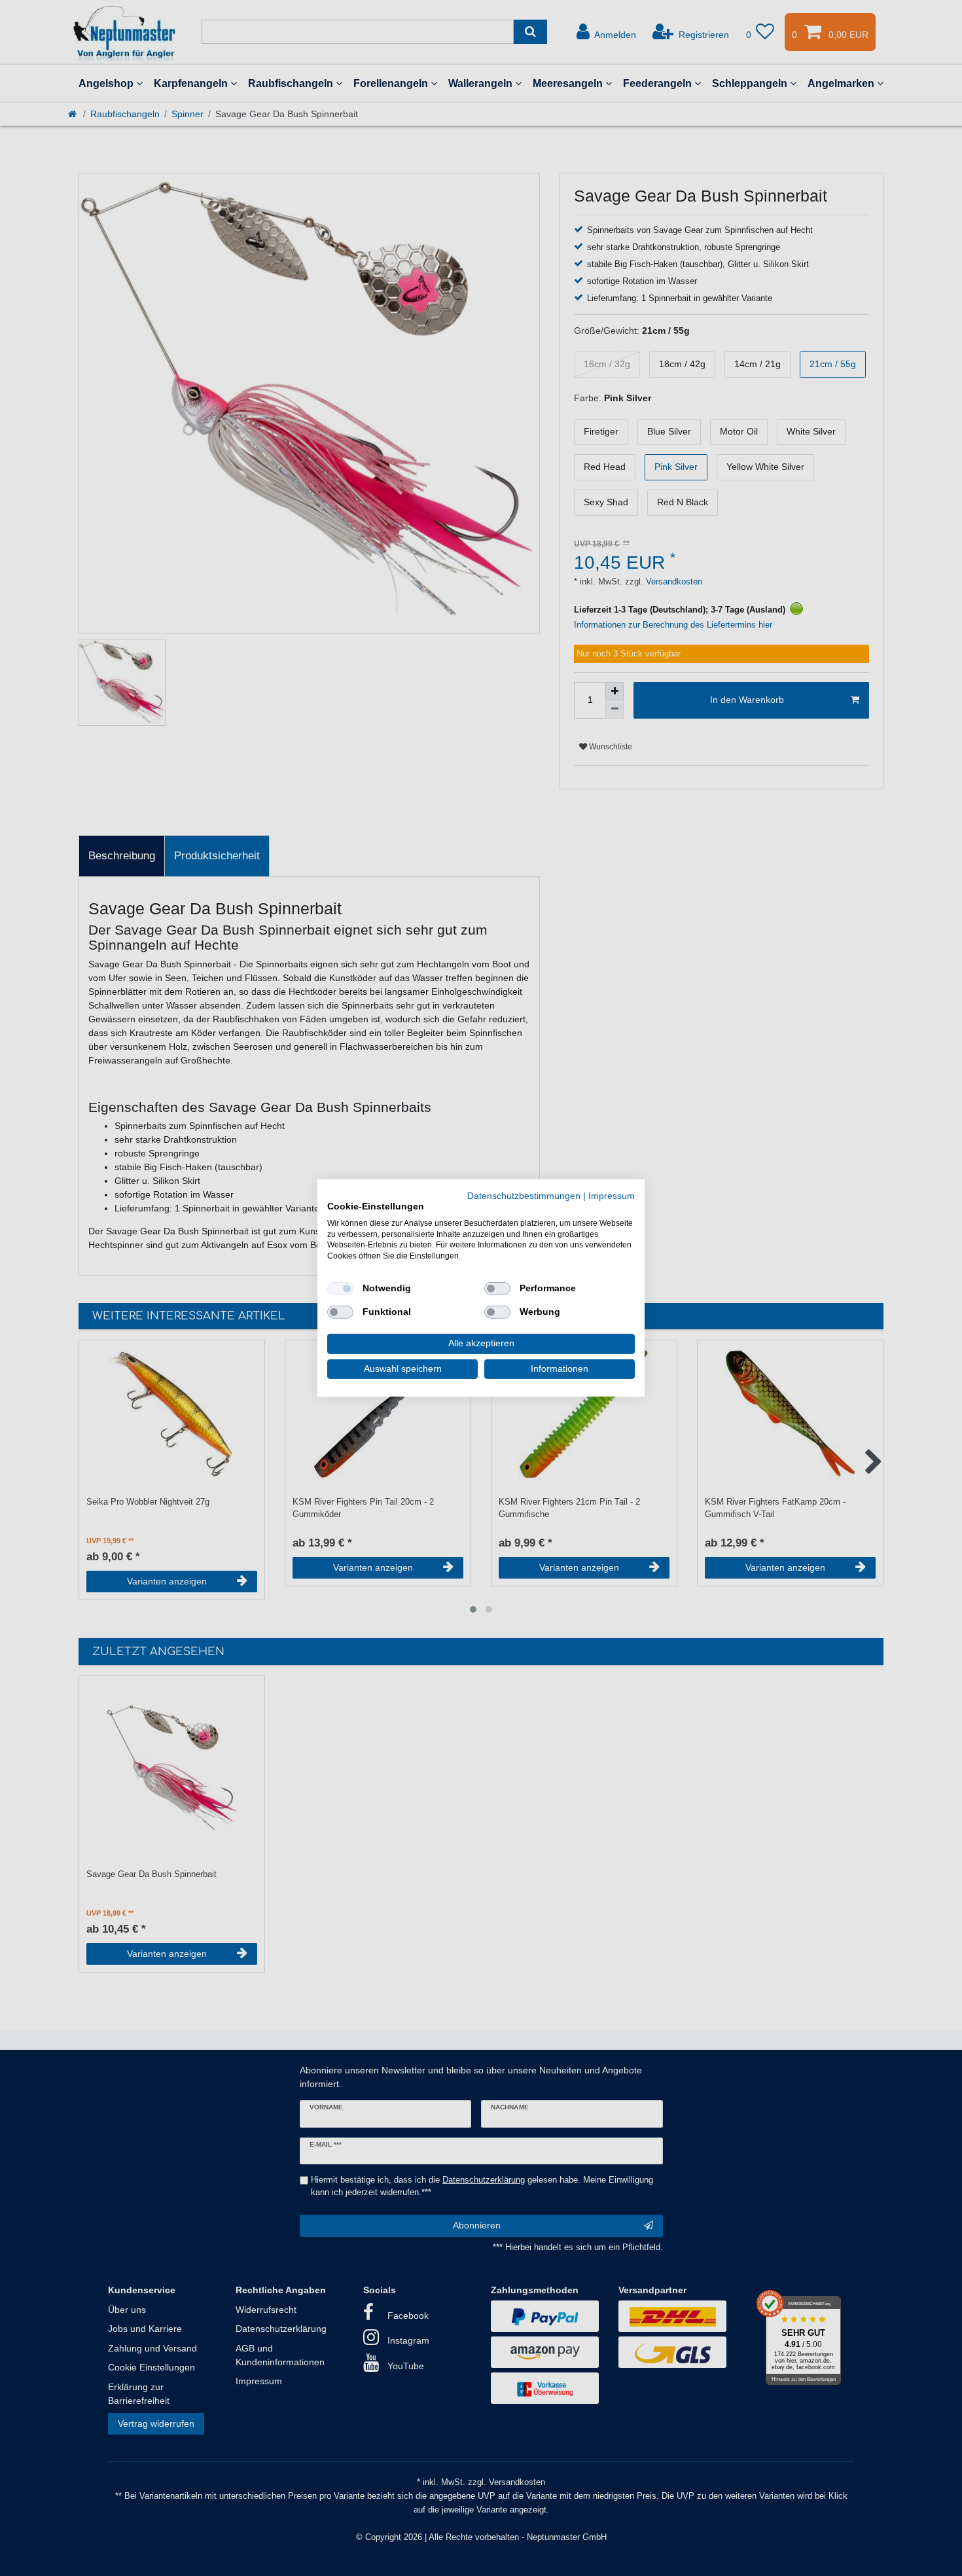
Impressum (612, 1196)
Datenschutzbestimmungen (524, 1196)
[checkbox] (340, 1289)
